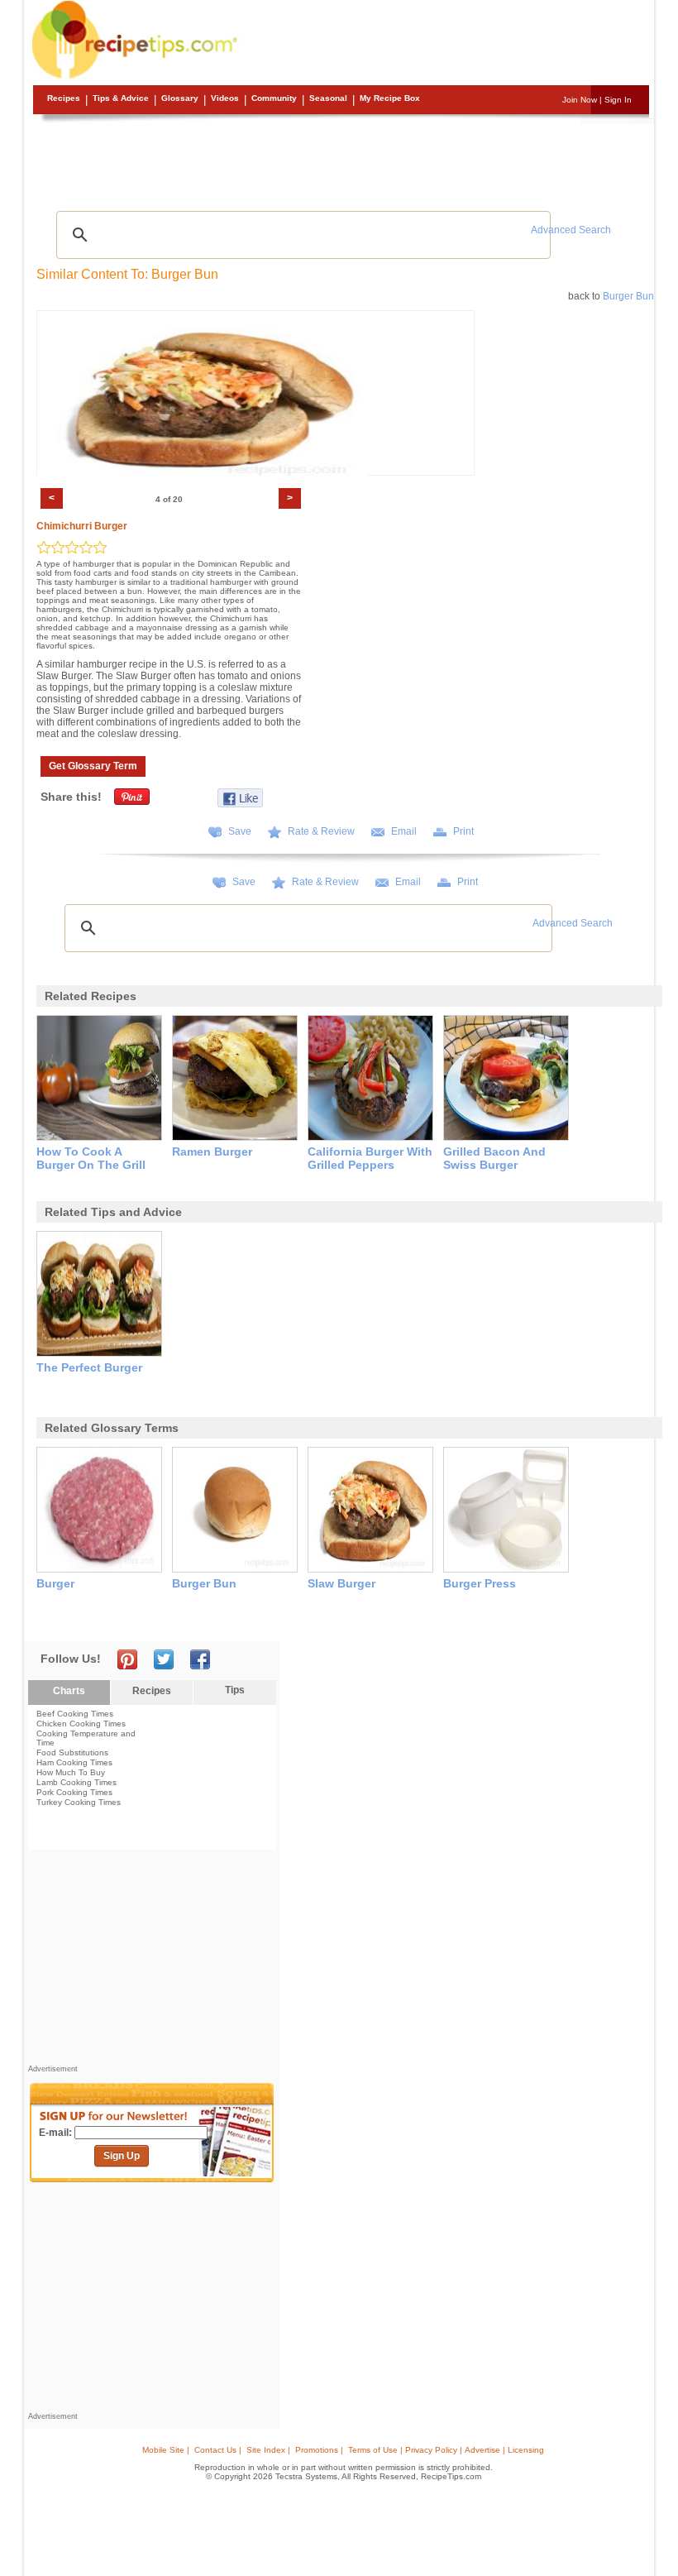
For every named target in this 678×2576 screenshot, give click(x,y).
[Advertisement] (341, 161)
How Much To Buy (71, 1772)
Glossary (180, 98)
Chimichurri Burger (82, 526)
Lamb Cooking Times (76, 1782)
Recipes (64, 98)
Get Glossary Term (93, 766)
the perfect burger (89, 1367)
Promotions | (319, 2450)
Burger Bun (628, 296)
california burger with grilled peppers (370, 1158)
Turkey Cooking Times (79, 1802)
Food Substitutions (72, 1752)
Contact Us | (218, 2450)
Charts (69, 1691)
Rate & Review (321, 831)
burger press (480, 1583)
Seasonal (328, 98)
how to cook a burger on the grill (91, 1158)
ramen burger (212, 1152)
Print (463, 831)
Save (240, 831)
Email (404, 831)
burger (55, 1583)
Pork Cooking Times (74, 1792)
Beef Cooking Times (75, 1714)
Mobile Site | (166, 2450)
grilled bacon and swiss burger (494, 1158)
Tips (235, 1690)
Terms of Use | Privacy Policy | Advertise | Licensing (446, 2450)
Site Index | (268, 2450)
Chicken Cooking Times (81, 1724)
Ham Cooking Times (74, 1762)
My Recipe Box (390, 98)
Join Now (580, 100)
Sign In (618, 100)
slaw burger (341, 1583)
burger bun (204, 1583)
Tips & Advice (121, 98)
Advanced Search (571, 230)
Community (274, 98)
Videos (225, 98)
